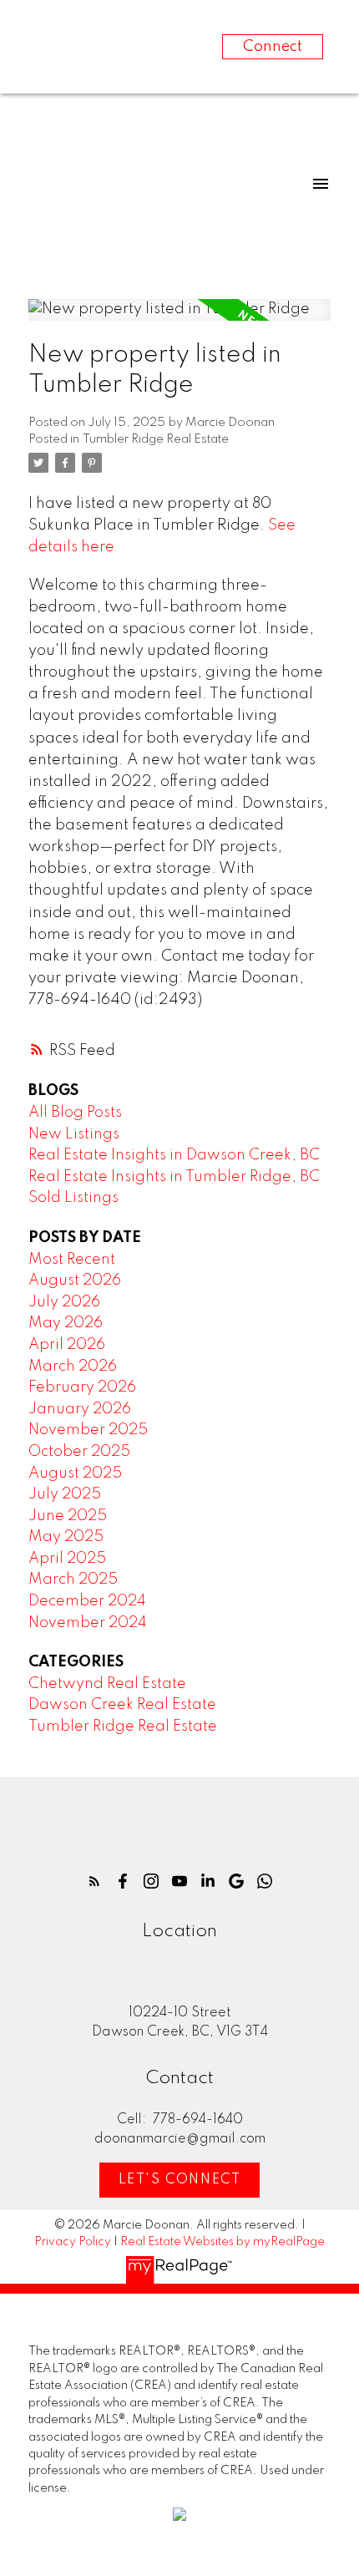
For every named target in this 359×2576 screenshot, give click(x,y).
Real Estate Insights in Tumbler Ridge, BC (174, 1177)
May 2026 (66, 1323)
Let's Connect (180, 2180)
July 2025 (65, 1494)
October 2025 (79, 1452)
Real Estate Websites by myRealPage (222, 2242)
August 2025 (75, 1473)
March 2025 (73, 1580)
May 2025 (66, 1537)
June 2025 (68, 1516)
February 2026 (82, 1387)
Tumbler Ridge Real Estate (156, 439)
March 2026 (73, 1367)
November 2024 (88, 1623)
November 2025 (88, 1430)
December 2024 (87, 1601)
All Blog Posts (75, 1113)
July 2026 (64, 1302)
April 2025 (67, 1559)
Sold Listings (73, 1198)
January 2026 (80, 1409)
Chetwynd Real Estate (107, 1684)
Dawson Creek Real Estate (122, 1705)
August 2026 (75, 1280)
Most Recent (72, 1260)
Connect (273, 47)
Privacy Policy (73, 2242)
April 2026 (67, 1345)
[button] (94, 1881)
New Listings (74, 1134)
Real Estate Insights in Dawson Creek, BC (174, 1155)
